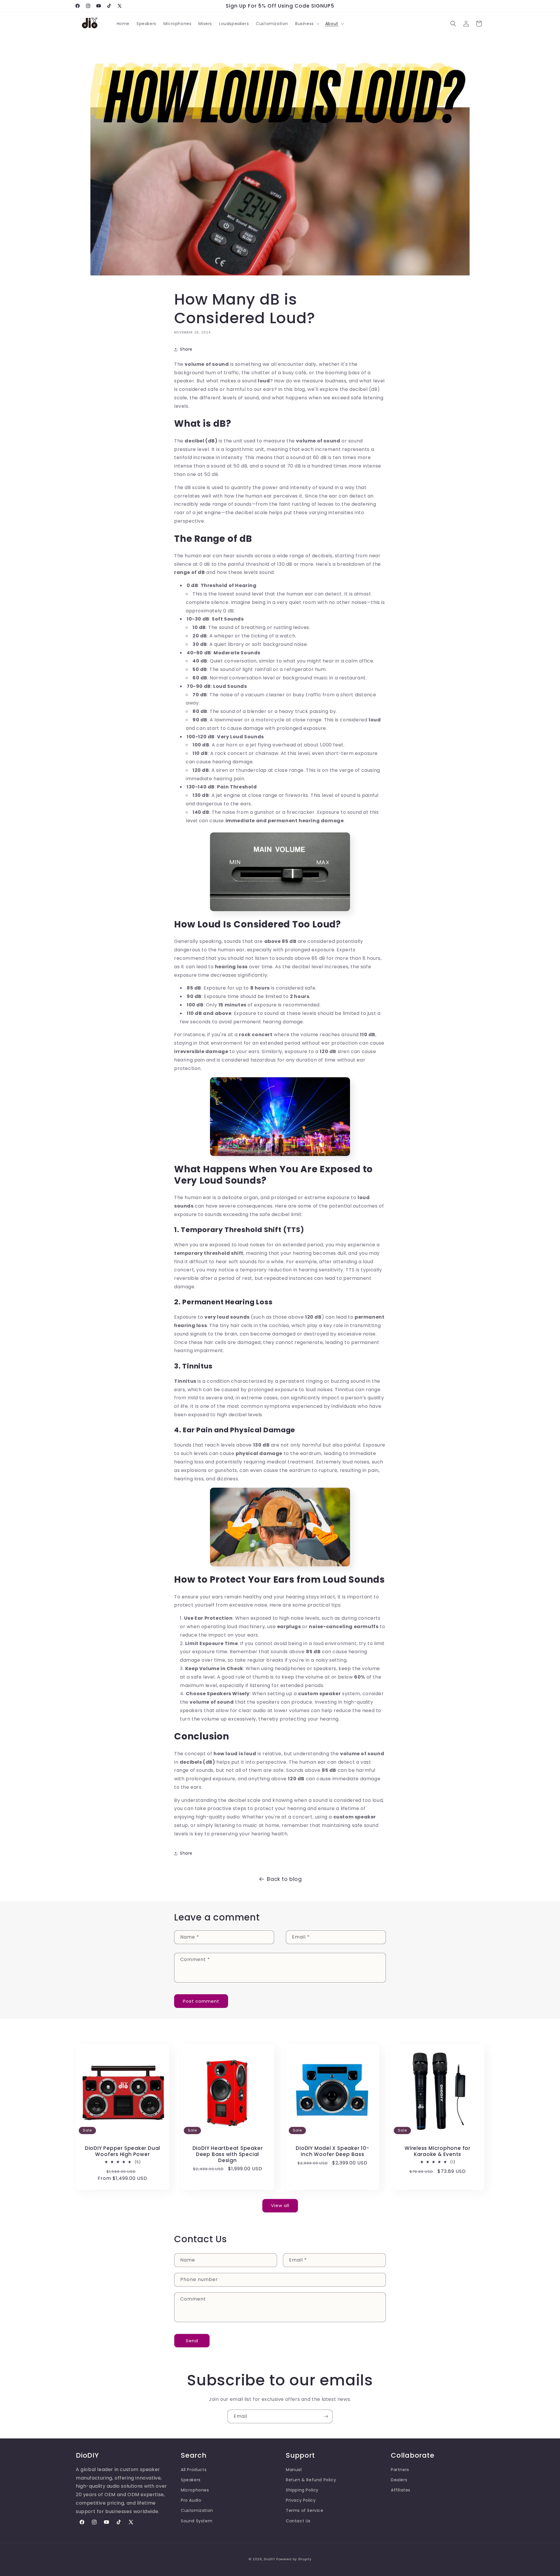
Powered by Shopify (294, 2559)
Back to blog (284, 1879)
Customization (197, 2511)
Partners (400, 2470)
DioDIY (269, 2559)
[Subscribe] (326, 2416)
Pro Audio (191, 2500)
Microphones (195, 2490)
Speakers (191, 2480)
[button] (307, 24)
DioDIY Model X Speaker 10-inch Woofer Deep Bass (332, 2151)
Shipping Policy (302, 2490)
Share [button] (186, 349)
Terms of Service (305, 2511)
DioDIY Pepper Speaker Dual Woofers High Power (123, 2151)
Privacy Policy (301, 2500)
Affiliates (401, 2490)
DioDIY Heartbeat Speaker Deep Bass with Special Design (228, 2154)
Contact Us (298, 2521)
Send (192, 2341)
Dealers (399, 2480)
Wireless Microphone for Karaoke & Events (437, 2151)
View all (280, 2205)
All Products (194, 2470)
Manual (294, 2470)
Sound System (197, 2521)
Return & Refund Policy (311, 2480)
